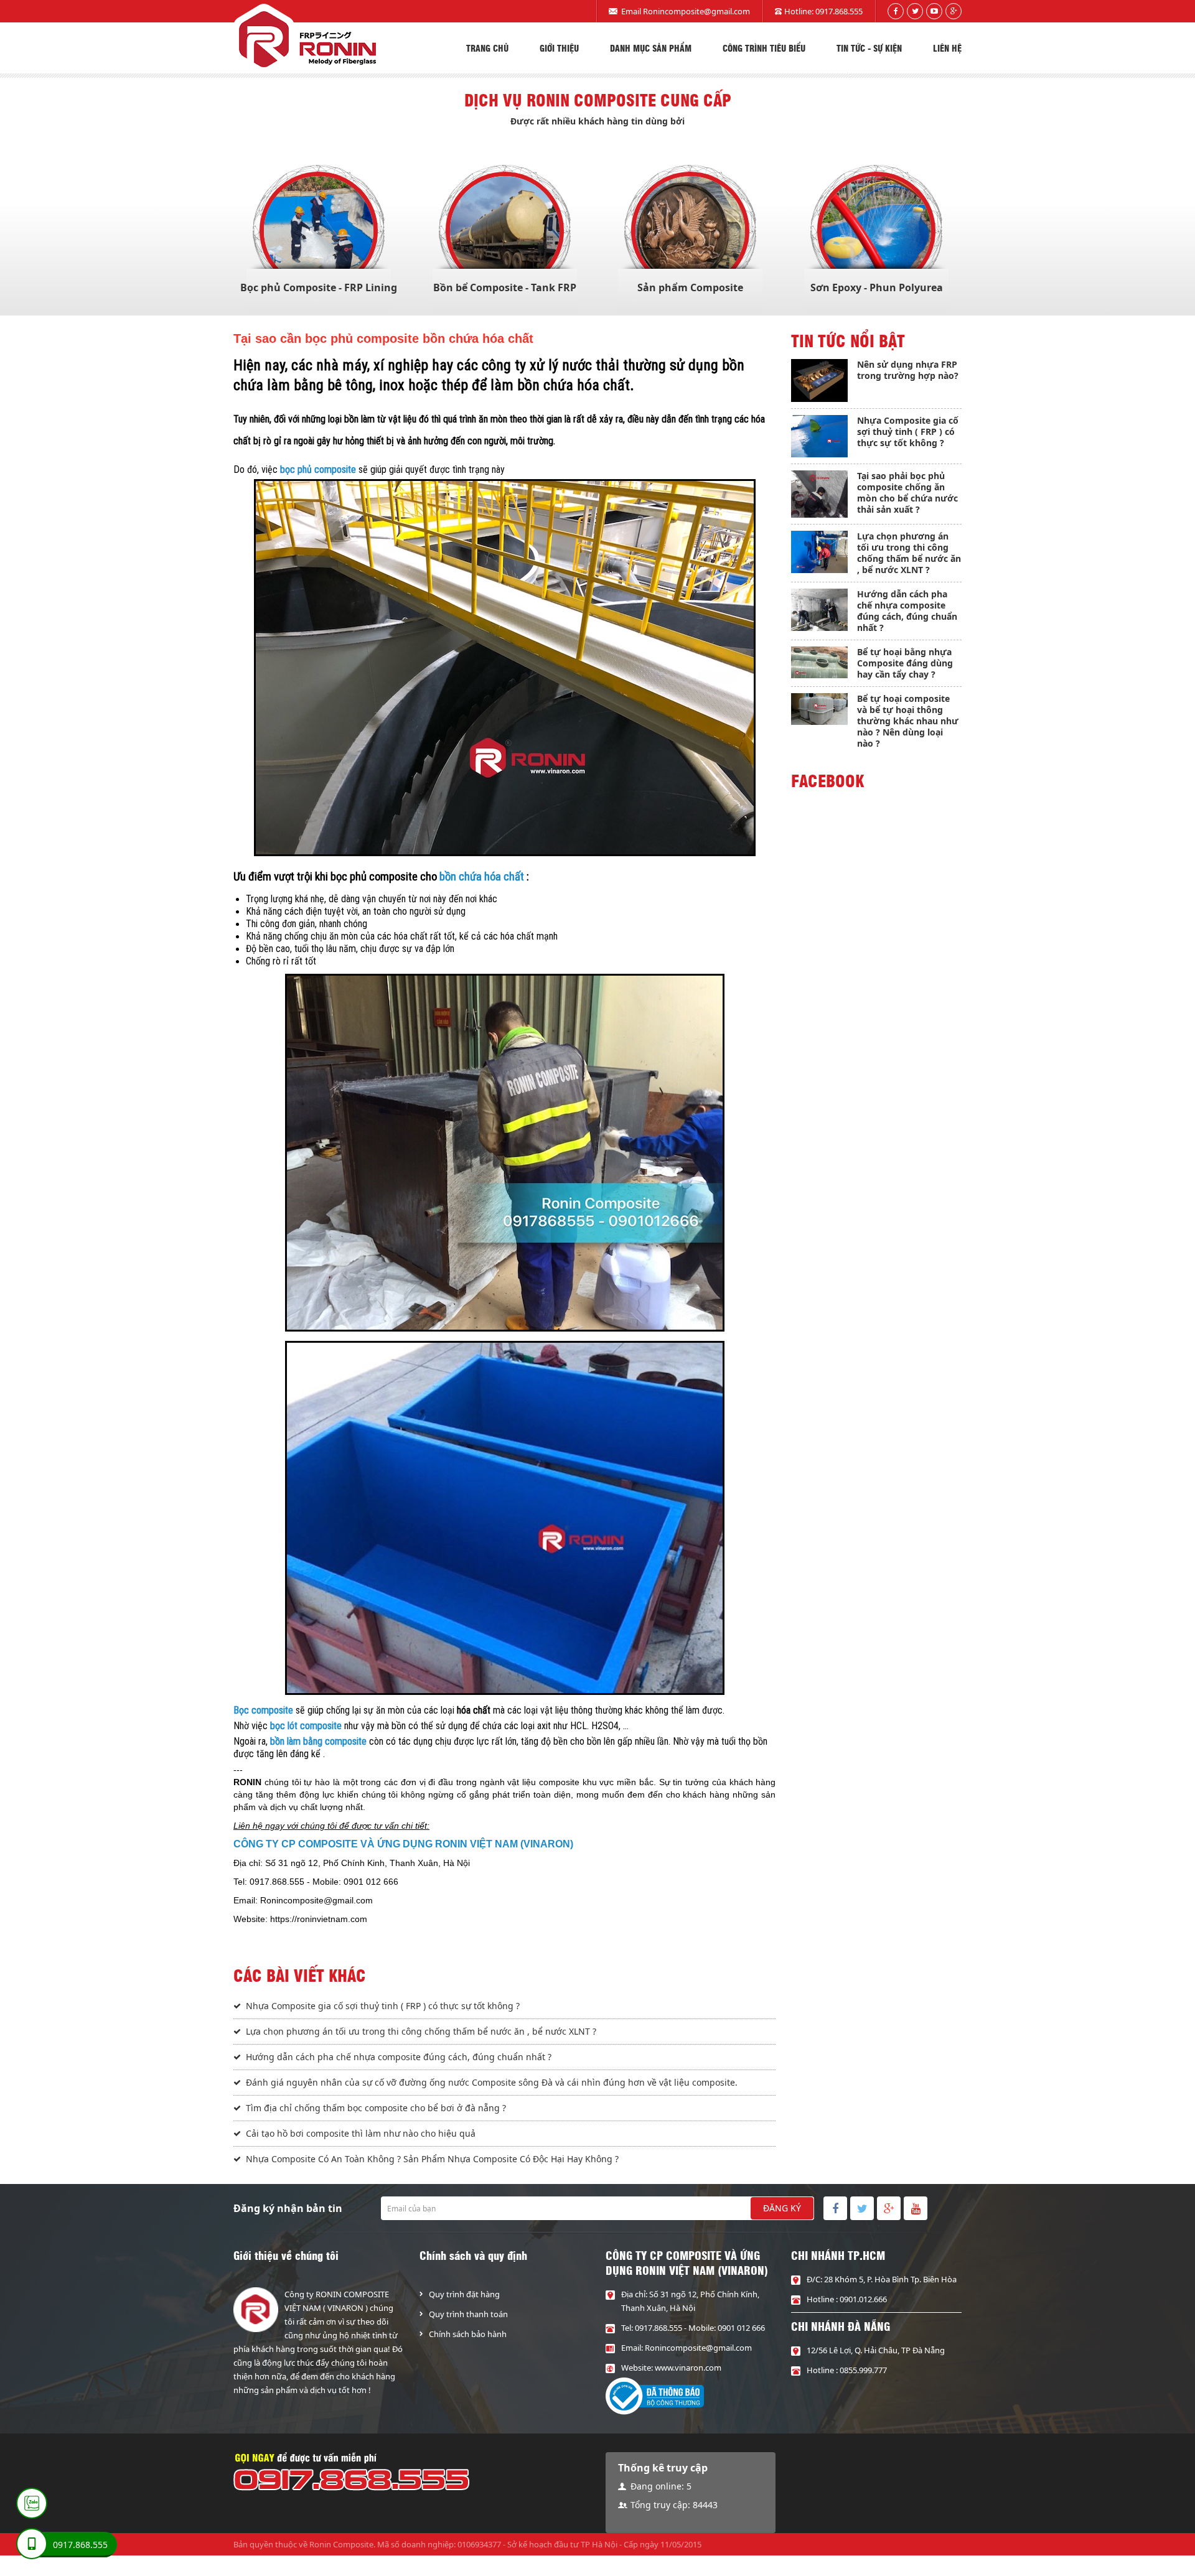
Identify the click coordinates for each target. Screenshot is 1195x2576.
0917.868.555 (839, 11)
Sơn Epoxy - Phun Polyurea (877, 287)
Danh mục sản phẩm (651, 48)
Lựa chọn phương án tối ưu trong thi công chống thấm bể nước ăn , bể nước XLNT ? (421, 2031)
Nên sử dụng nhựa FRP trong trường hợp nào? (908, 370)
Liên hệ (947, 48)
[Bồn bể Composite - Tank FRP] (505, 231)
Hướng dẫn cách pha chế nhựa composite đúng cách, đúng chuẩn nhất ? (399, 2057)
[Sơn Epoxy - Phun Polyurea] (876, 231)
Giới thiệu (559, 48)
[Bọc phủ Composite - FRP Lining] (319, 231)
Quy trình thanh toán (468, 2314)
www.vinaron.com (688, 2368)
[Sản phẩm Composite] (690, 231)
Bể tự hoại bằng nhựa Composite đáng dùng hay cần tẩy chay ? (905, 663)
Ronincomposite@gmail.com (696, 11)
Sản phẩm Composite (690, 287)
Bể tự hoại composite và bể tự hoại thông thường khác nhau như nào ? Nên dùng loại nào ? (908, 721)
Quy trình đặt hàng (464, 2294)
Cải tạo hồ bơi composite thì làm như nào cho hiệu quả (361, 2133)
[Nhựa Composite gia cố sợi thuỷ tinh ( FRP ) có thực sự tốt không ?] (819, 436)
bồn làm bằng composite (318, 1741)
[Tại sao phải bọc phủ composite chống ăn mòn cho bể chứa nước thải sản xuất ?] (819, 494)
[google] (954, 11)
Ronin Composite (341, 2544)
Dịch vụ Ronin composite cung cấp (598, 100)
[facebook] (896, 11)
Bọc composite (263, 1710)
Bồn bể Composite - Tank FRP (505, 287)
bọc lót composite (306, 1726)
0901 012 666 (741, 2328)
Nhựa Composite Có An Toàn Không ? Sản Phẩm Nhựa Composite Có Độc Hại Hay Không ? (432, 2159)
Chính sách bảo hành (468, 2334)
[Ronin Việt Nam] (305, 39)
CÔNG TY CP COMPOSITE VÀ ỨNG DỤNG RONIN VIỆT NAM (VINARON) (403, 1844)
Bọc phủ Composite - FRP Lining (319, 287)
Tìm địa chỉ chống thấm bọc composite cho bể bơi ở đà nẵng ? (376, 2108)
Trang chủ (487, 48)
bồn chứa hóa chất (482, 877)
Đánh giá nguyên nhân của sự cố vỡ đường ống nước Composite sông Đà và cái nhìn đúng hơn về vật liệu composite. (492, 2082)
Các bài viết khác (300, 1975)
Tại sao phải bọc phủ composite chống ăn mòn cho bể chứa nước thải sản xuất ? (907, 492)
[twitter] (915, 11)
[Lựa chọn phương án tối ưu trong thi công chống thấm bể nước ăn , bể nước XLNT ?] (819, 552)
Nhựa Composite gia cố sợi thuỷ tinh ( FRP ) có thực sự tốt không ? (383, 2006)
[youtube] (934, 11)
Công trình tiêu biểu (764, 48)
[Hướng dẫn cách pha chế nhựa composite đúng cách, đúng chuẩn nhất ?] (819, 610)
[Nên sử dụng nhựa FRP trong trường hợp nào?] (819, 380)
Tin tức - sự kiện (869, 48)
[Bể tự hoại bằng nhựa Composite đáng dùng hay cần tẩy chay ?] (819, 662)
